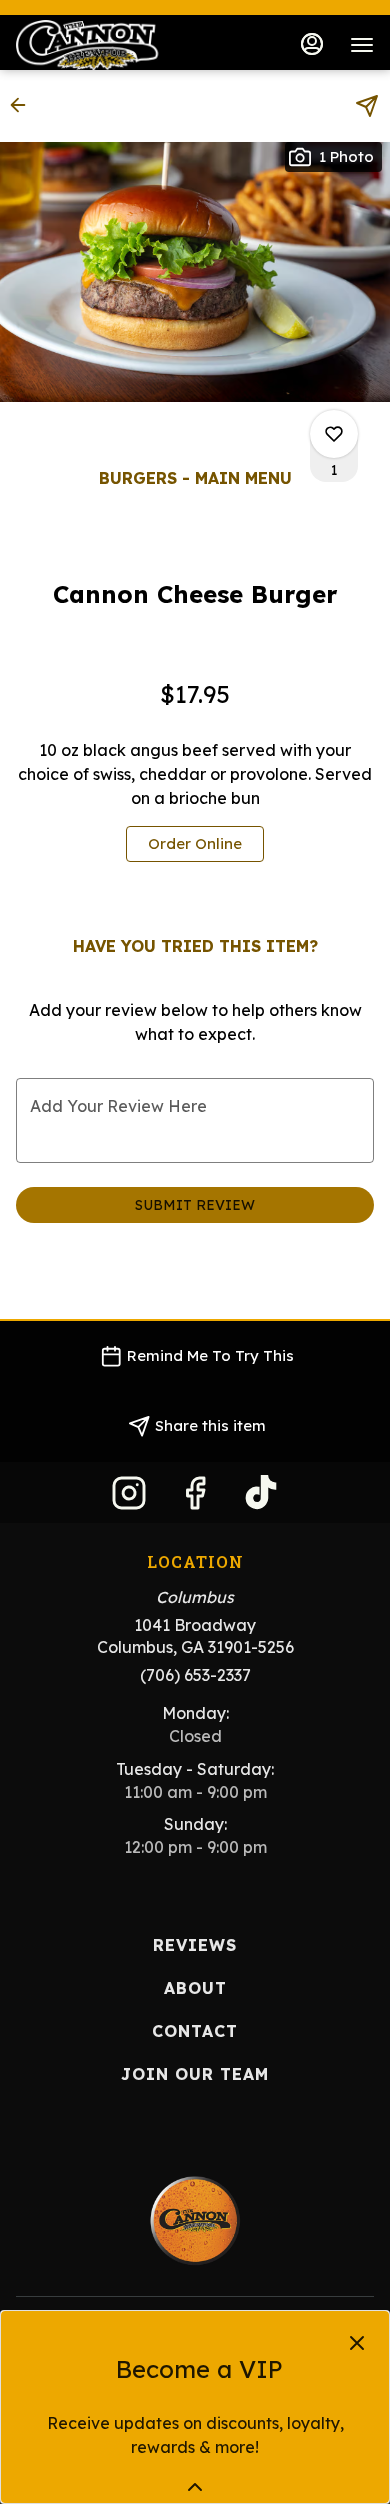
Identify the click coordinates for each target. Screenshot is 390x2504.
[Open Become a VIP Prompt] (195, 2487)
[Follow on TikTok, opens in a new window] (261, 1497)
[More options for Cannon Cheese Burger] (334, 434)
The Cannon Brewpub (195, 2221)
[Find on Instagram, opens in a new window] (129, 1497)
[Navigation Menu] (362, 45)
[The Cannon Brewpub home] (106, 45)
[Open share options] (367, 106)
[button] (24, 105)
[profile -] (312, 44)
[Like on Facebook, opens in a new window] (195, 1497)
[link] (195, 844)
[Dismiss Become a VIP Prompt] (357, 2343)
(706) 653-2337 (195, 1675)
